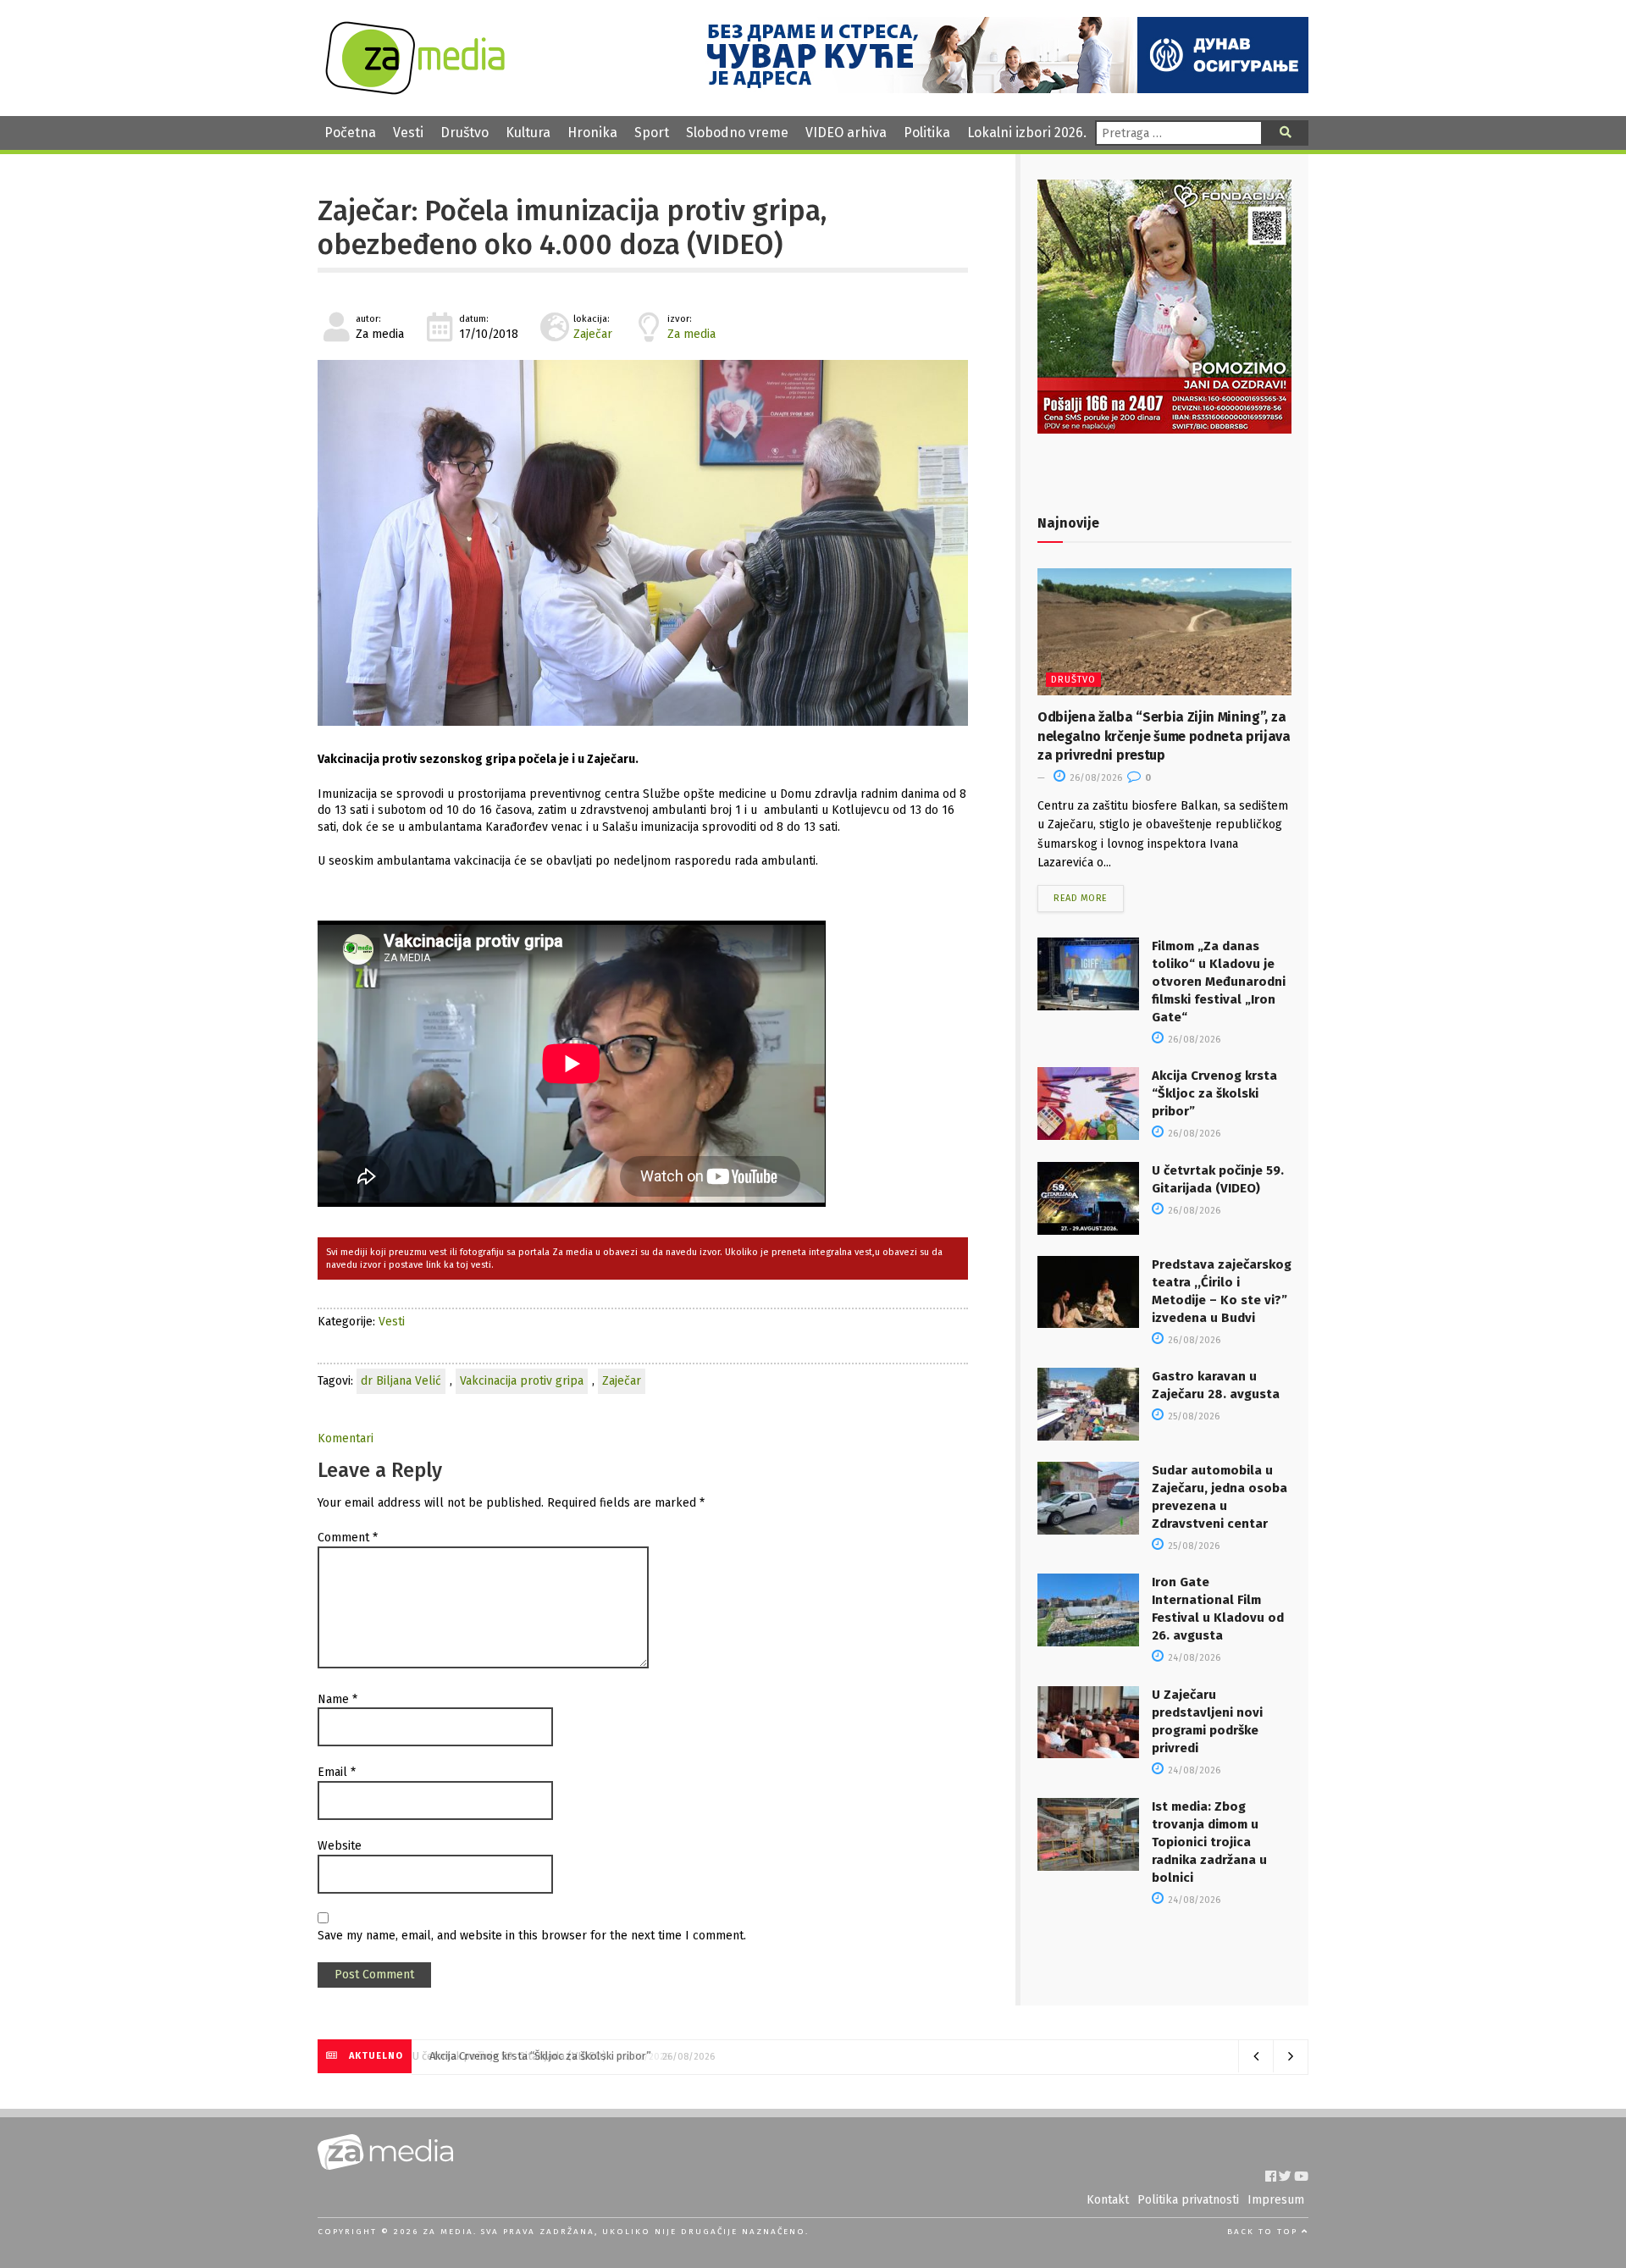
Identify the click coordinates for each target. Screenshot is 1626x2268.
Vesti (408, 133)
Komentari (346, 1438)
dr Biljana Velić (401, 1381)
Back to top (1264, 2232)
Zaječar (593, 334)
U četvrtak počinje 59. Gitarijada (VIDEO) (521, 2056)
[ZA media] (415, 90)
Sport (652, 133)
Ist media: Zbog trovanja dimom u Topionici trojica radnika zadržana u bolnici (1209, 1842)
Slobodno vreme (737, 133)
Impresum (1276, 2200)
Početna (350, 133)
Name (337, 1699)
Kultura (528, 133)
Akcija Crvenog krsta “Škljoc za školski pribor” (1214, 1093)
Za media (691, 334)
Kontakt (1108, 2200)
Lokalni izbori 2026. (1027, 133)
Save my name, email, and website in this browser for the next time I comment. (532, 1936)
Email (337, 1772)
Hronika (592, 133)
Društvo (465, 133)
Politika (927, 133)
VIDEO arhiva (846, 133)
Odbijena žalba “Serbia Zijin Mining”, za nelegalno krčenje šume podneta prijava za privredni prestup (1164, 736)
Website (340, 1846)
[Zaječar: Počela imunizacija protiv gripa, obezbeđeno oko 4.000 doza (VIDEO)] (643, 543)
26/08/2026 (1095, 778)
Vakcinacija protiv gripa (522, 1381)
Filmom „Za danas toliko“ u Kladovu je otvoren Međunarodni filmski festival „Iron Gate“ (1219, 982)
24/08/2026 (1193, 1658)
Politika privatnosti (1188, 2200)
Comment (348, 1538)
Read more (1081, 898)
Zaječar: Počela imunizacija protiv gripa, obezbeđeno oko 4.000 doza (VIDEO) (572, 228)
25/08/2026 (1192, 1416)
